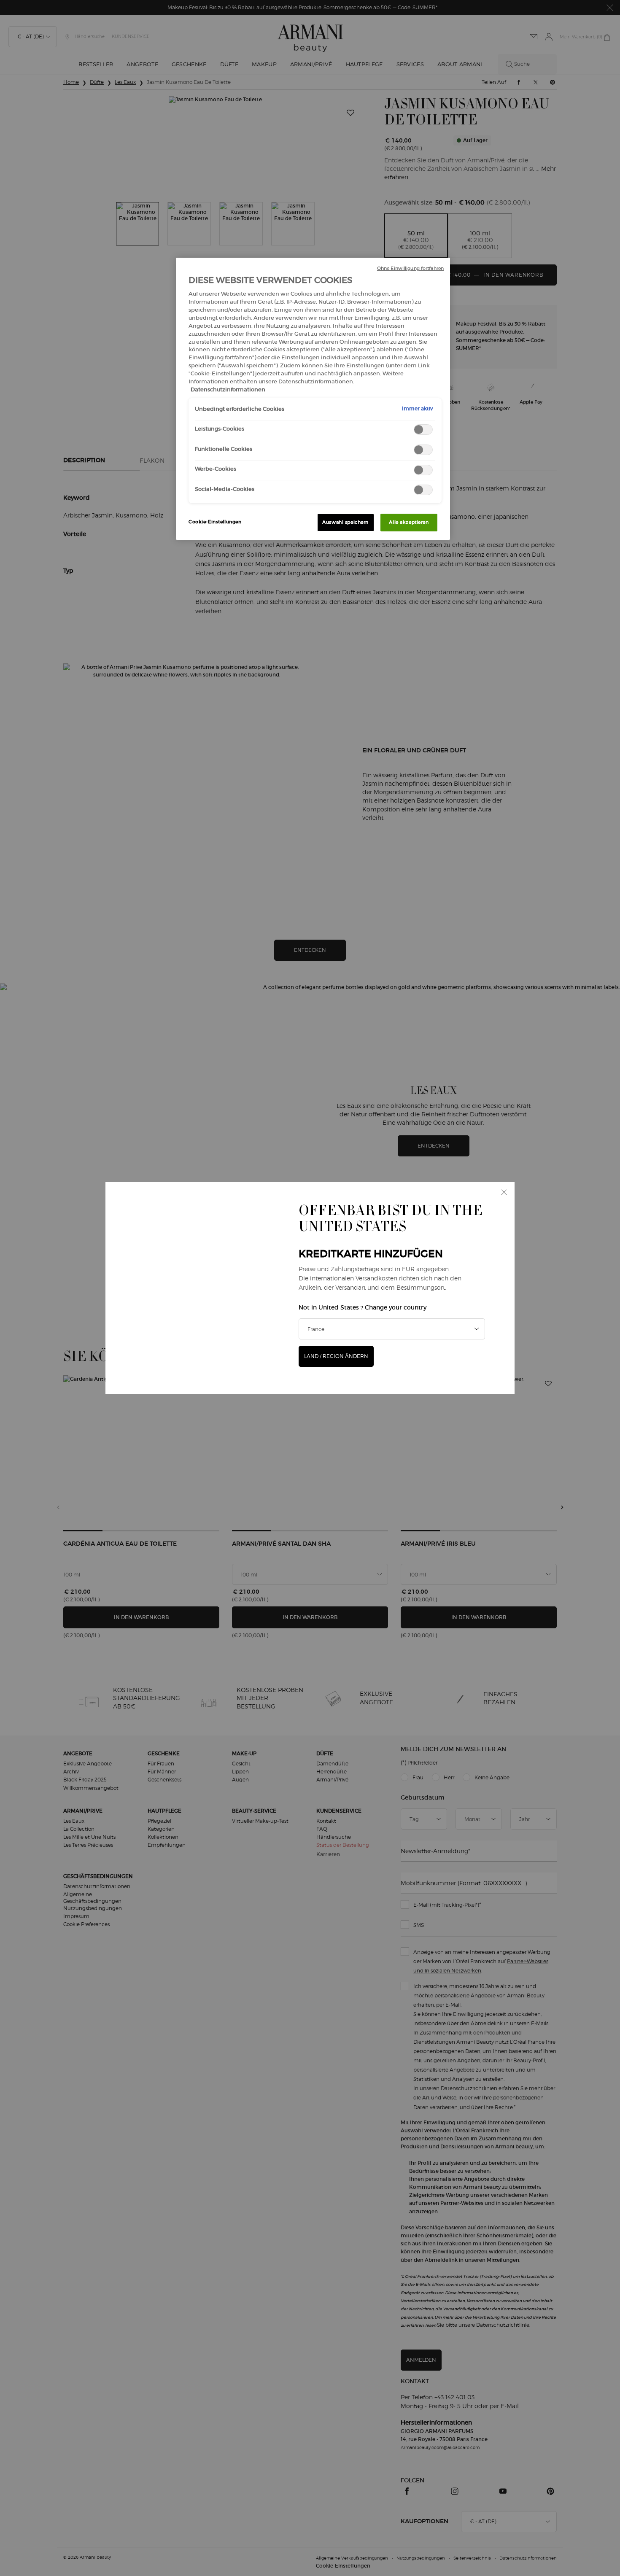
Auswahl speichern (345, 522)
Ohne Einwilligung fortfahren (410, 268)
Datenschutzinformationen (228, 389)
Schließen (504, 1192)
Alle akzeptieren (409, 522)
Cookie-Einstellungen (215, 522)
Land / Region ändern (336, 1356)
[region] (313, 399)
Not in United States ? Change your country (363, 1307)
